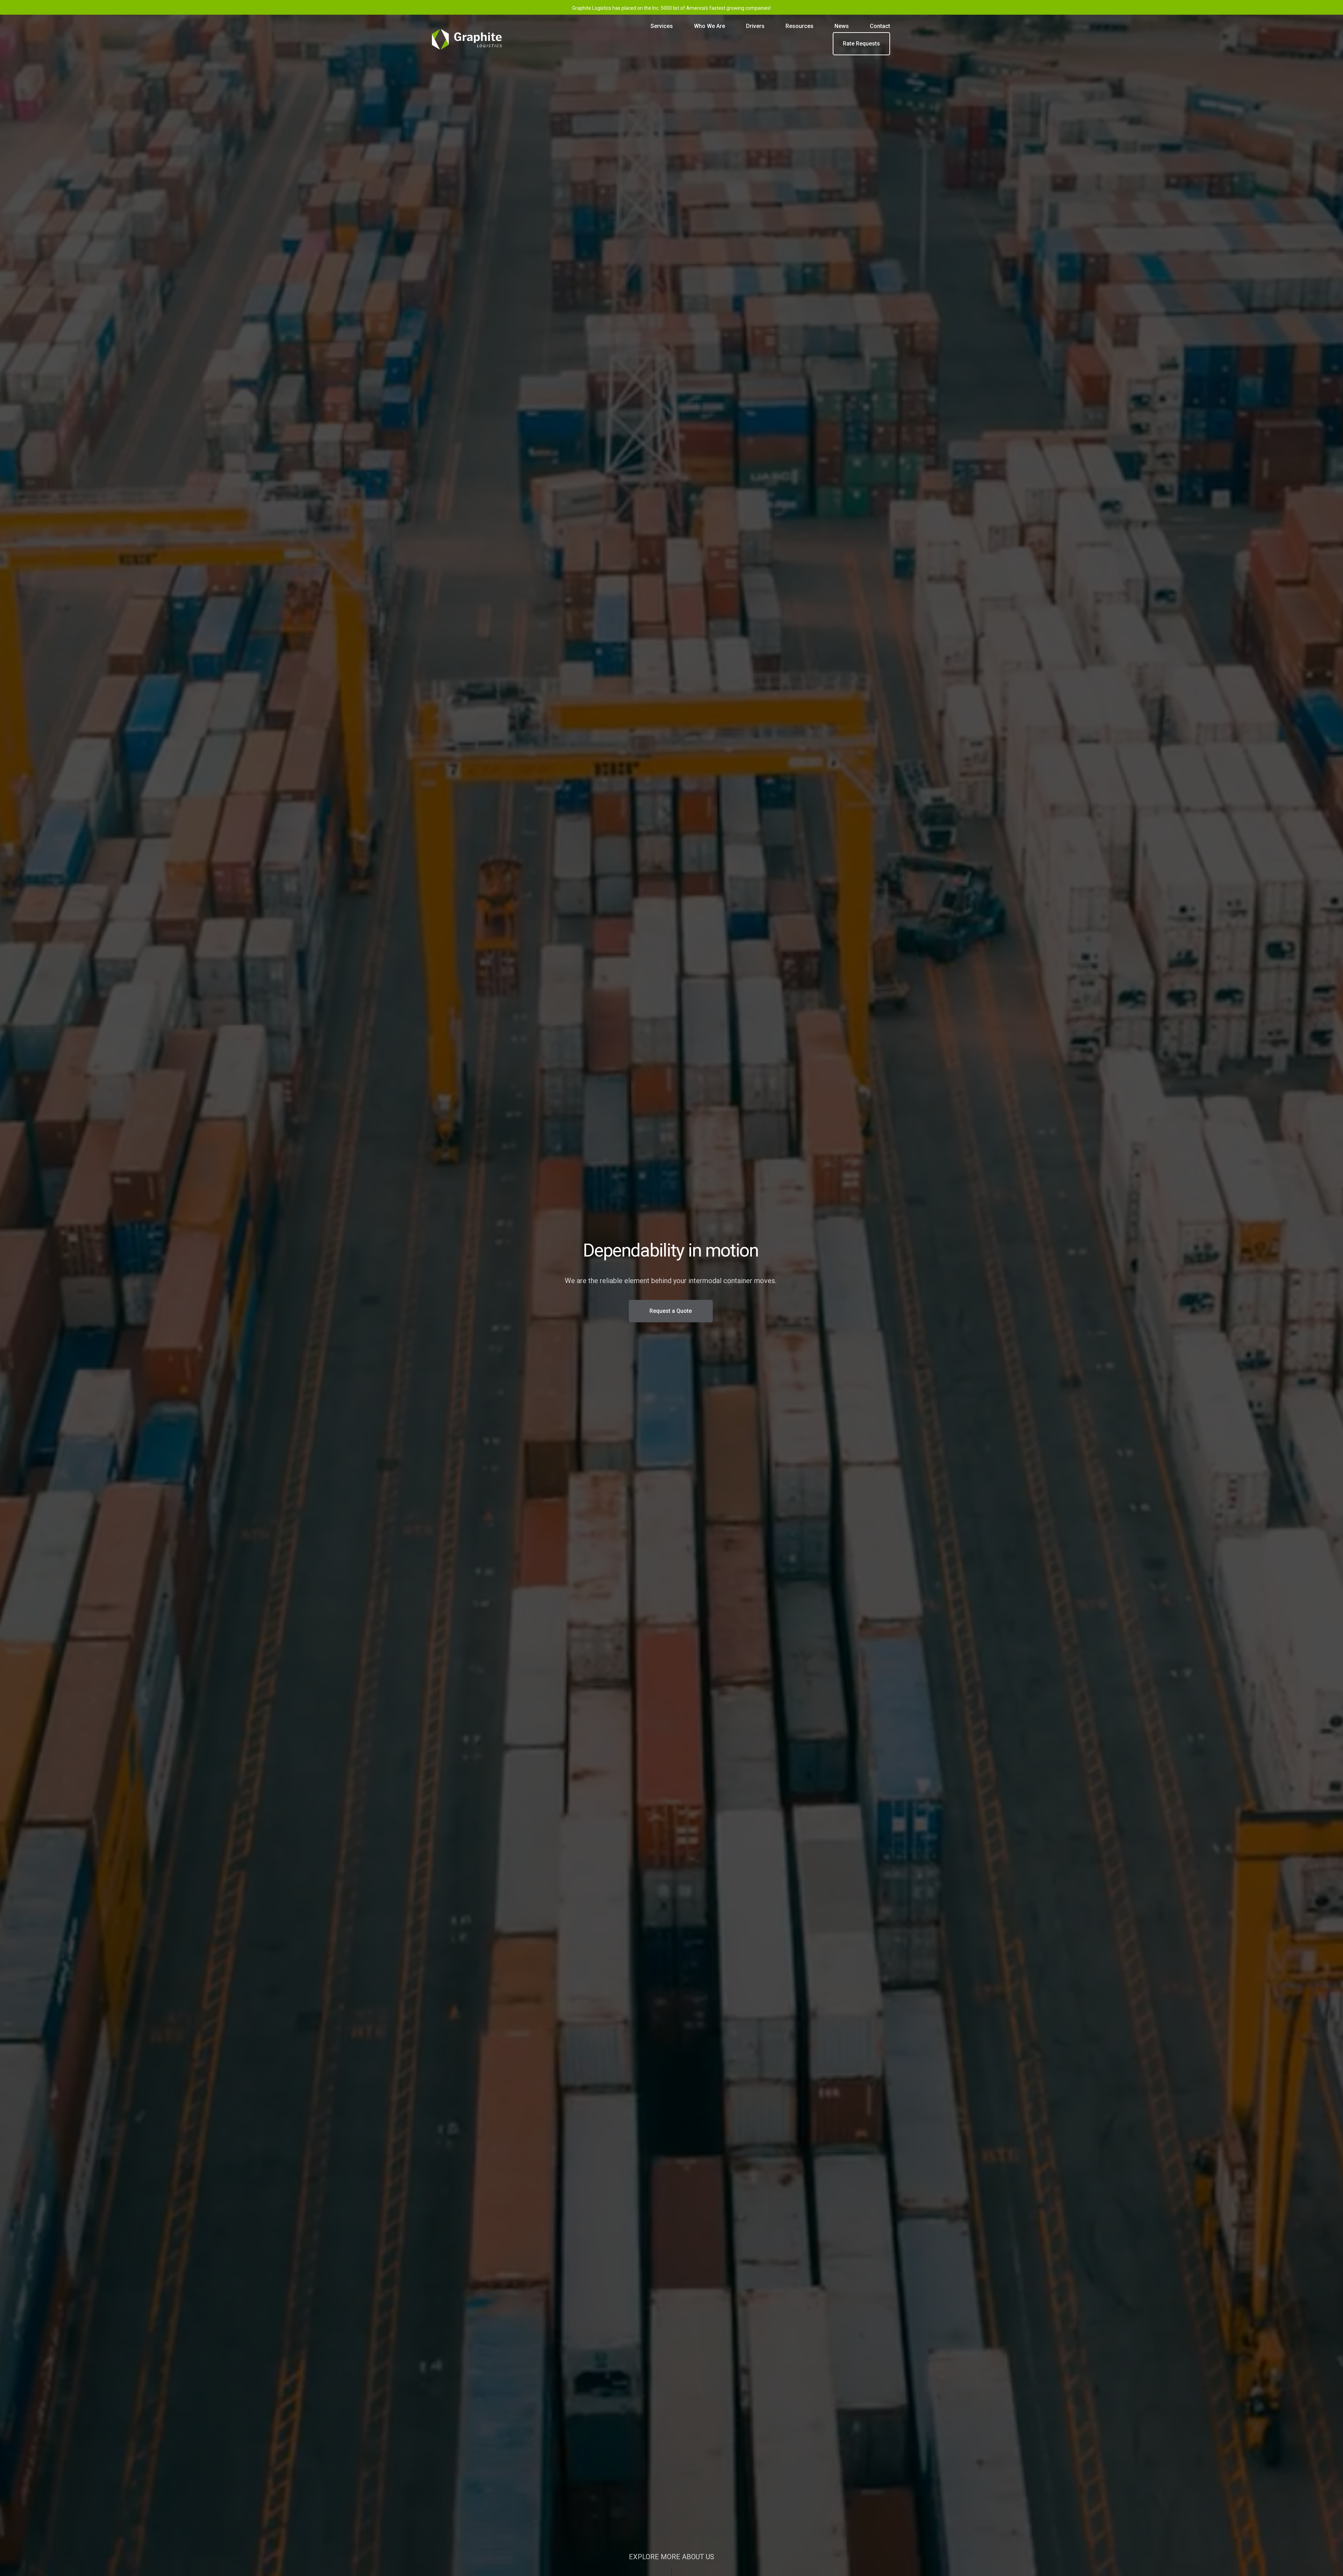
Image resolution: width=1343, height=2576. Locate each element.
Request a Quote (671, 1311)
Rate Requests (861, 44)
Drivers (755, 26)
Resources (800, 26)
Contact (880, 26)
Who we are (709, 26)
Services (662, 26)
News (842, 26)
